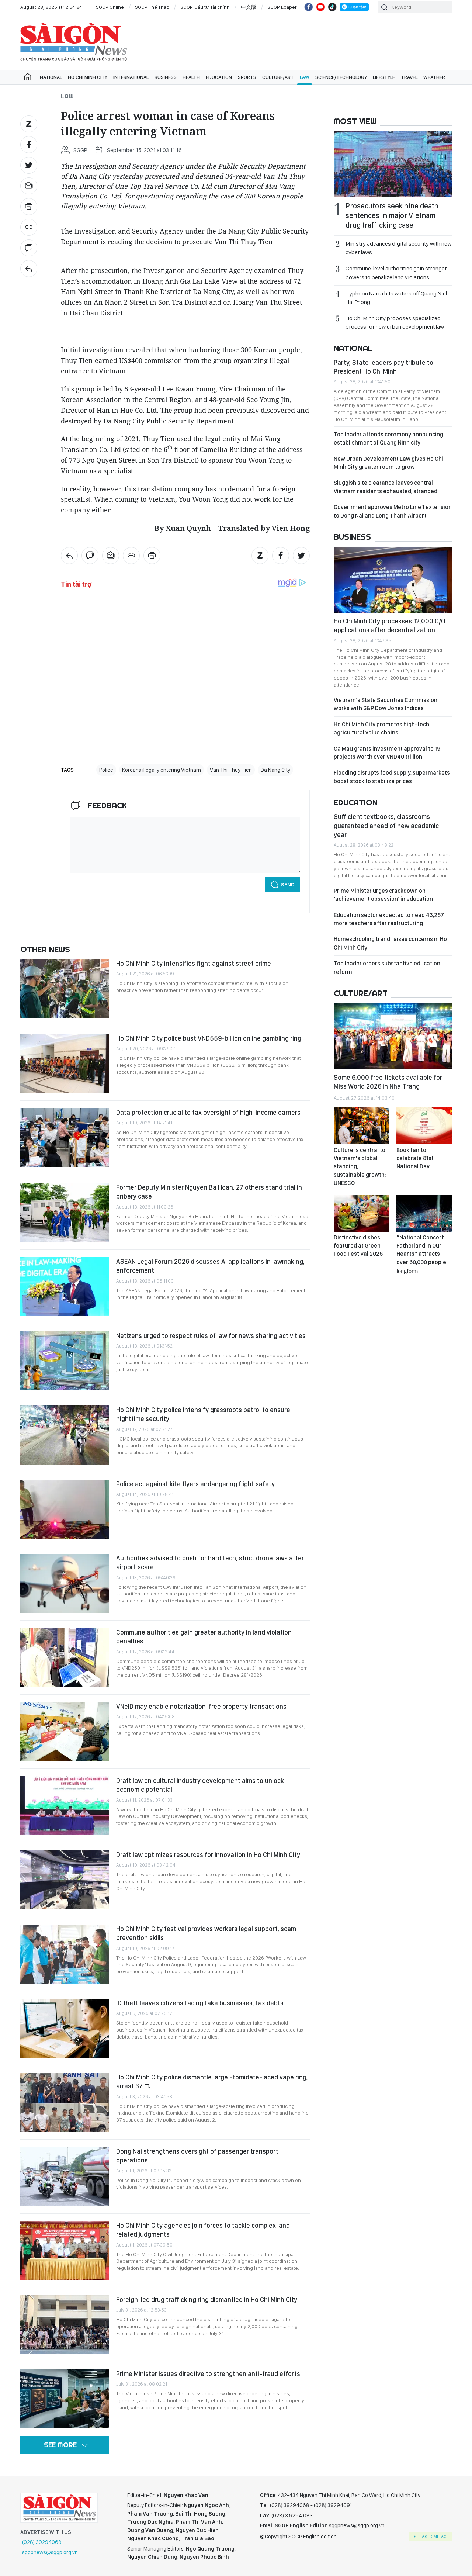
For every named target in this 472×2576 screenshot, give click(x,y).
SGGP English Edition (74, 42)
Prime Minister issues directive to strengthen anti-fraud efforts (208, 2374)
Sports (247, 77)
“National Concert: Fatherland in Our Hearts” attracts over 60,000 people (421, 1254)
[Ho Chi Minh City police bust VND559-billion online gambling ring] (65, 1064)
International (131, 77)
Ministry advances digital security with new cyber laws (398, 248)
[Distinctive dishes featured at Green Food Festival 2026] (361, 1213)
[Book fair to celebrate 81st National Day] (424, 1126)
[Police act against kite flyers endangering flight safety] (65, 1509)
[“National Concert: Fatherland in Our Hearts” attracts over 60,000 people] (424, 1213)
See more (60, 2445)
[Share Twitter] (29, 165)
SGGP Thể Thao (152, 7)
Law (305, 77)
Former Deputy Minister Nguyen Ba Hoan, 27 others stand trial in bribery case (209, 1192)
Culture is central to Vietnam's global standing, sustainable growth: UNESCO (360, 1167)
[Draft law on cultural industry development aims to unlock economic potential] (65, 1806)
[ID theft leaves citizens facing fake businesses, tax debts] (65, 2028)
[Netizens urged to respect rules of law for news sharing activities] (65, 1361)
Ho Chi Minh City (88, 77)
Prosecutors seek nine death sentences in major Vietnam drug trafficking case (392, 215)
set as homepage (431, 2537)
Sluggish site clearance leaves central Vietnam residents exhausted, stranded (386, 487)
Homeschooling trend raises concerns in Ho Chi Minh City (390, 943)
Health (191, 77)
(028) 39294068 (42, 2542)
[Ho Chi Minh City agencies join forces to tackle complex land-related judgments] (65, 2251)
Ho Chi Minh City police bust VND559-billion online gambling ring (209, 1038)
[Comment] (29, 248)
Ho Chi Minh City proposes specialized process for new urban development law (395, 322)
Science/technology (341, 77)
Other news (45, 949)
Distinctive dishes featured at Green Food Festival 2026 (358, 1246)
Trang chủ (28, 77)
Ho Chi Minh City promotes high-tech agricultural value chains (381, 728)
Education (219, 77)
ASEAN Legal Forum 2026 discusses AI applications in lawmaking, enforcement (210, 1266)
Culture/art (278, 77)
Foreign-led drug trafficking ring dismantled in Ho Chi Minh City (207, 2300)
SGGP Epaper (282, 7)
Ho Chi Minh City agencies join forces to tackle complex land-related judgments (204, 2230)
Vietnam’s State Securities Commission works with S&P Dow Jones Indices (386, 704)
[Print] (29, 207)
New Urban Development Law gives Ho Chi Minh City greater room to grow (388, 463)
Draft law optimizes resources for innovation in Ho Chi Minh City (208, 1855)
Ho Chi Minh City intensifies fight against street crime (194, 963)
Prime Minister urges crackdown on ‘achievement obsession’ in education (383, 895)
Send (288, 885)
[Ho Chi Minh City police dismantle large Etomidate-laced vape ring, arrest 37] (65, 2102)
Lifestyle (384, 77)
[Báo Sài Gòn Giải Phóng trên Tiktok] (332, 7)
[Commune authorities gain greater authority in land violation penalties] (65, 1657)
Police (106, 770)
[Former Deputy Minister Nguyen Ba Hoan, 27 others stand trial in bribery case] (65, 1213)
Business (166, 77)
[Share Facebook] (29, 145)
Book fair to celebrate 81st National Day (415, 1158)
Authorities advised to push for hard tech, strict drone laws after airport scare (210, 1562)
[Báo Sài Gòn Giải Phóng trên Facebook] (309, 7)
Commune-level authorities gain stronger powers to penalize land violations (396, 273)
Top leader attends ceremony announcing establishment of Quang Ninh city (388, 438)
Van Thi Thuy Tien (231, 770)
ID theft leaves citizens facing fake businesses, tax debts (200, 2003)
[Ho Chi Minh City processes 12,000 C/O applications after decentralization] (393, 580)
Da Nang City (275, 770)
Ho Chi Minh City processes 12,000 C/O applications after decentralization (390, 625)
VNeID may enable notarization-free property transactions (201, 1706)
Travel (409, 77)
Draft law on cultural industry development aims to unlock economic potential (200, 1785)
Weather (434, 77)
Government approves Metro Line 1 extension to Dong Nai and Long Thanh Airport (393, 511)
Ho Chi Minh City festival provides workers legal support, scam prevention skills (206, 1933)
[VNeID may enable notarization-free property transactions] (65, 1732)
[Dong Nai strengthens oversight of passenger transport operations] (65, 2176)
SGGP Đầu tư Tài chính (205, 7)
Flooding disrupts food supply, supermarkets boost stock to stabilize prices (392, 777)
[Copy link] (29, 227)
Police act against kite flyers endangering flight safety (195, 1484)
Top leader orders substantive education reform (387, 967)
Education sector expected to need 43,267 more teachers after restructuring (389, 919)
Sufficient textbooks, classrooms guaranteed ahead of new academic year (386, 826)
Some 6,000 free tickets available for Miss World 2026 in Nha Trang (388, 1082)
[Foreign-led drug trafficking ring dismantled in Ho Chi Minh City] (65, 2325)
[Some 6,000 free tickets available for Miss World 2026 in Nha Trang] (393, 1036)
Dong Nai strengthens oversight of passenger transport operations (197, 2156)
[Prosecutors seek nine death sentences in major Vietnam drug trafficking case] (393, 164)
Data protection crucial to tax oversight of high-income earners (208, 1112)
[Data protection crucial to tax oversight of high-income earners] (65, 1138)
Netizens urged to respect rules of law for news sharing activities (211, 1336)
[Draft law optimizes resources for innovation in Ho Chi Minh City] (65, 1880)
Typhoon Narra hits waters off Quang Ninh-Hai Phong (398, 298)
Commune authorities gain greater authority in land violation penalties (204, 1637)
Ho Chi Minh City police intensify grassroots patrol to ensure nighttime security (203, 1414)
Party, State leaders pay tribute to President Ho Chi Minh (383, 367)
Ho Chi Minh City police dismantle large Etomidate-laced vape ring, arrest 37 (212, 2081)
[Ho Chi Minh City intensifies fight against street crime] (65, 989)
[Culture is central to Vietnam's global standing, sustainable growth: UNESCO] (361, 1126)
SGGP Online (110, 7)
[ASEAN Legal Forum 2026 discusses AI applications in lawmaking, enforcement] (65, 1287)
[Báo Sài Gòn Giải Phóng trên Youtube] (320, 7)
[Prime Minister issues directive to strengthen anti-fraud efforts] (65, 2399)
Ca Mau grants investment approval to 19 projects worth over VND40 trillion (387, 753)
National (51, 77)
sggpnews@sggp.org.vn (50, 2552)
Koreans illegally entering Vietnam (162, 770)
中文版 (249, 7)
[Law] (29, 269)
